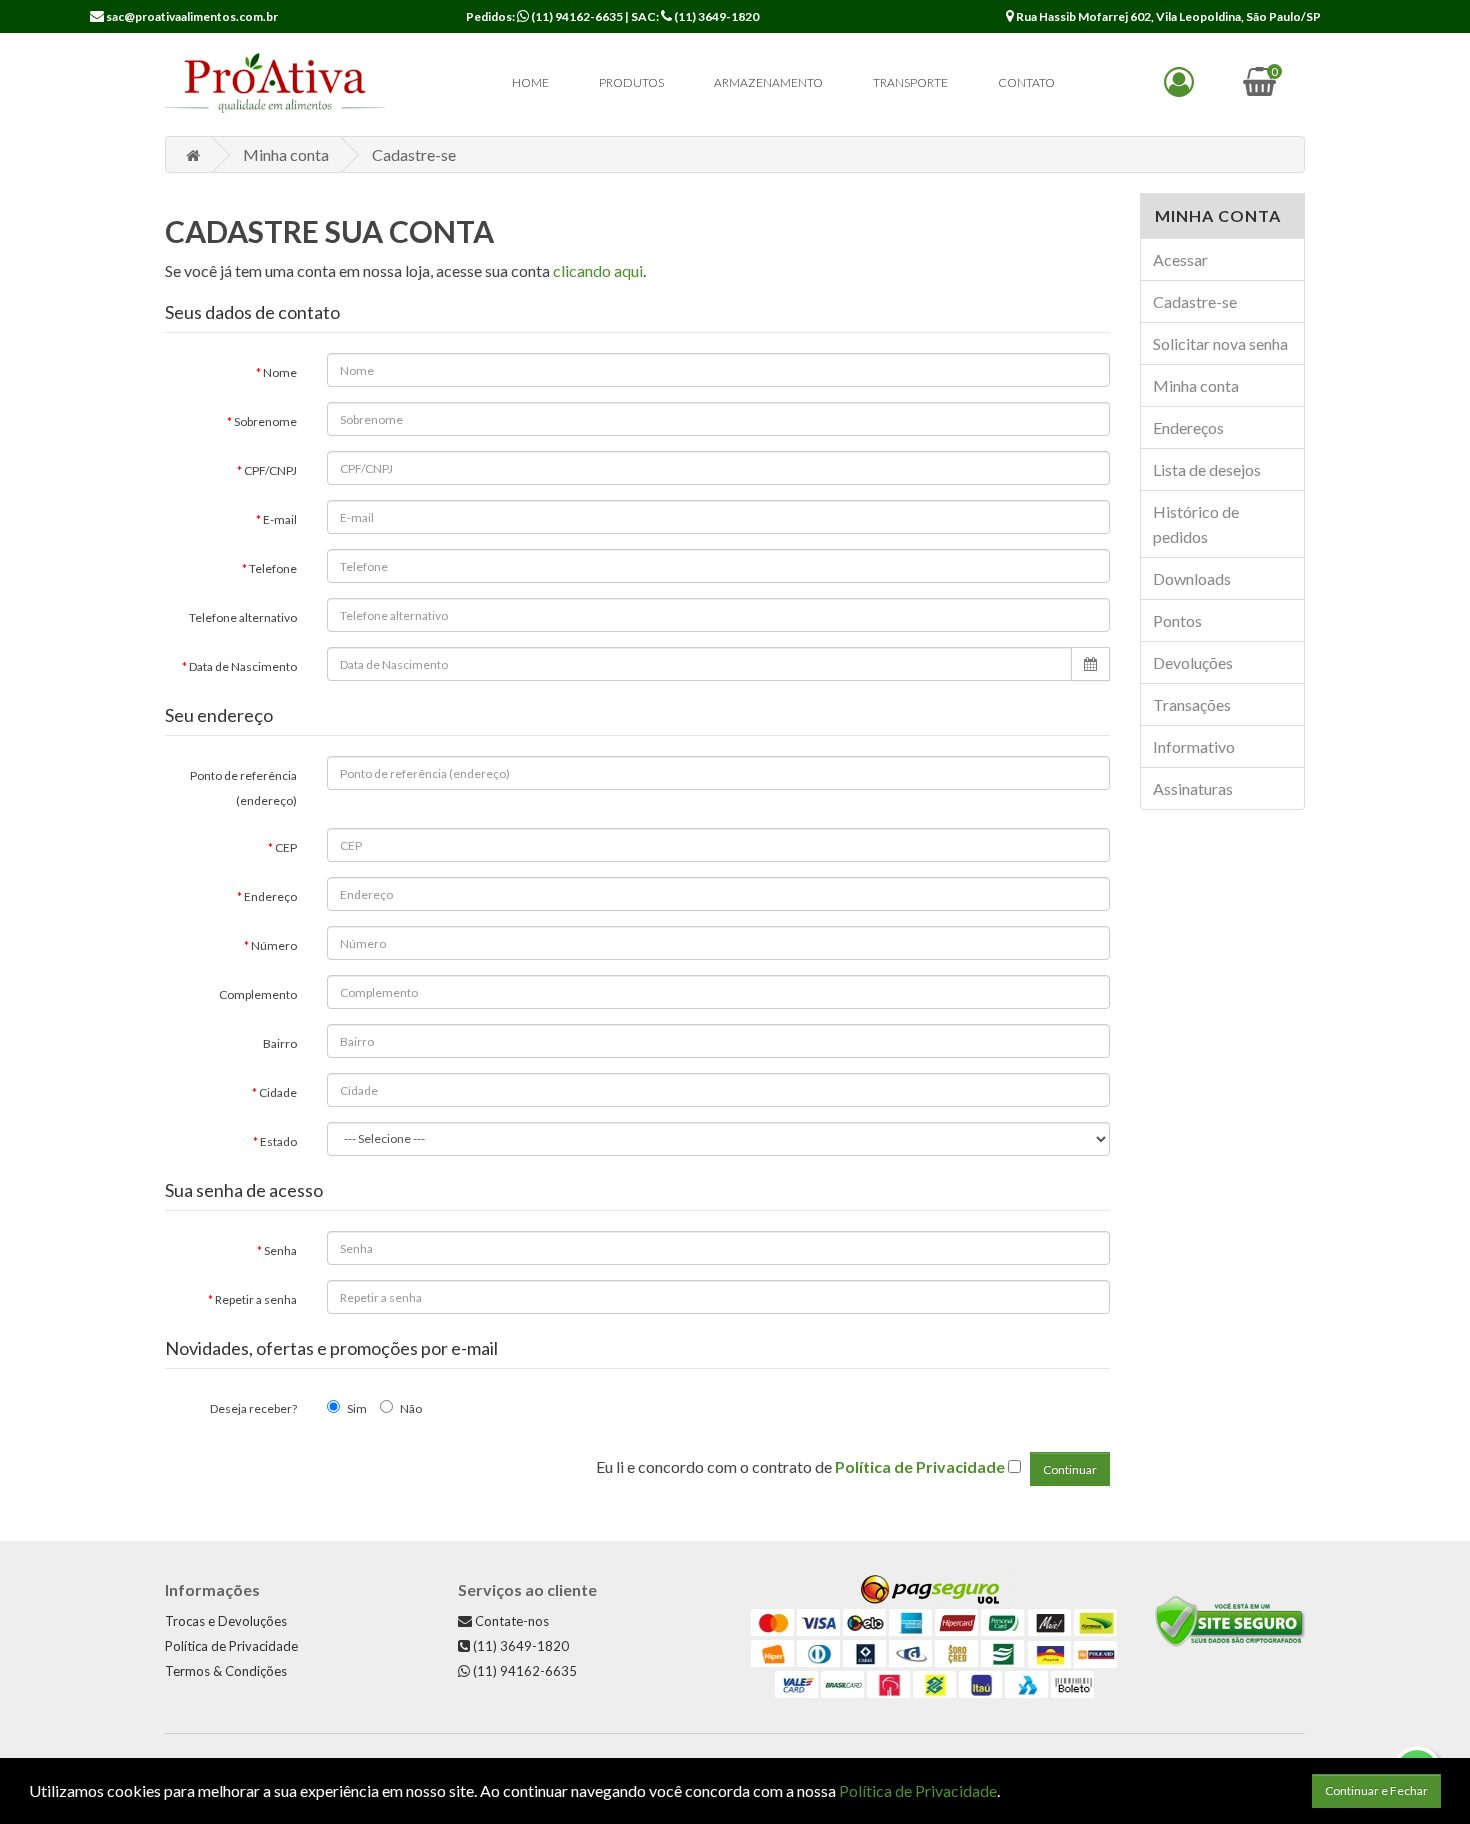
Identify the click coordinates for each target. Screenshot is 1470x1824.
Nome (280, 372)
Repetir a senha (256, 1299)
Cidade (278, 1092)
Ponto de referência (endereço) (243, 788)
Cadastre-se (414, 154)
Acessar (1180, 259)
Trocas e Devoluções (226, 1621)
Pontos (1177, 620)
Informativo (1194, 746)
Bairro (280, 1043)
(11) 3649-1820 (715, 16)
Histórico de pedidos (1196, 524)
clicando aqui (598, 270)
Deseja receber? (253, 1408)
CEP (286, 847)
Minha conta (286, 154)
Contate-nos (510, 1621)
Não (411, 1408)
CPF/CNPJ (270, 470)
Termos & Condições (226, 1671)
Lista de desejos (1207, 469)
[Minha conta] (1179, 86)
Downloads (1192, 578)
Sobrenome (265, 421)
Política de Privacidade (231, 1646)
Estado (278, 1141)
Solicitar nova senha (1220, 343)
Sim (357, 1408)
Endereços (1188, 427)
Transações (1192, 704)
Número (274, 945)
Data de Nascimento (243, 666)
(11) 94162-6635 (576, 16)
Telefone (273, 568)
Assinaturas (1193, 788)
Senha (280, 1250)
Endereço (270, 896)
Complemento (258, 994)
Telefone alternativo (243, 617)
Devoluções (1193, 662)
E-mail (280, 519)
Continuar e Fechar (1376, 1790)
